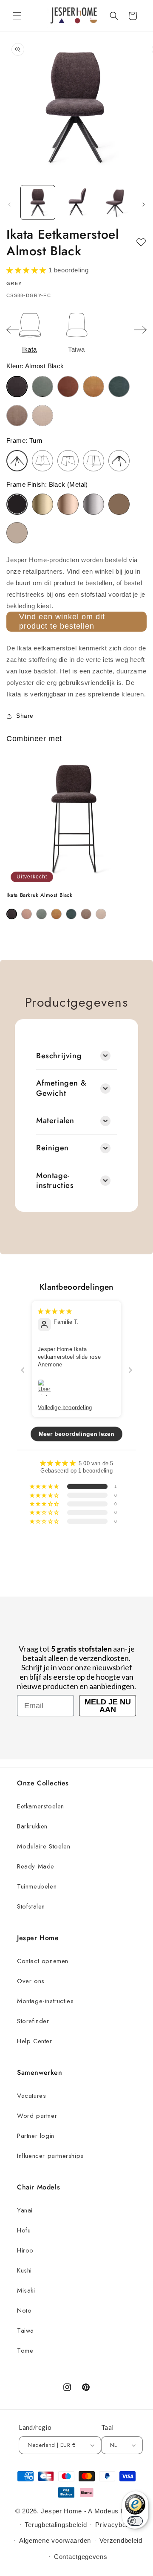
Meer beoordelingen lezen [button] (77, 1434)
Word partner (37, 2116)
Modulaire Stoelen (44, 1846)
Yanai (25, 2210)
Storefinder (33, 2021)
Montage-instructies (45, 2001)
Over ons (31, 1981)
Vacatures (31, 2096)
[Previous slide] (13, 330)
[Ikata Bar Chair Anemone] (27, 914)
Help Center (35, 2041)
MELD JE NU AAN (108, 1706)
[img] (55, 1311)
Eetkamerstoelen (41, 1806)
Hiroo (25, 2250)
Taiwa (25, 2331)
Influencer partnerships (50, 2156)
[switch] (135, 2521)
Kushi (24, 2270)
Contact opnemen (43, 1961)
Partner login (36, 2136)
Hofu (24, 2230)
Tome (25, 2351)
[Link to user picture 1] (47, 1388)
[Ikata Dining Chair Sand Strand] (42, 416)
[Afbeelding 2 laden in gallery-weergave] (76, 202)
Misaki (26, 2290)
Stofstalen (31, 1906)
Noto (24, 2310)
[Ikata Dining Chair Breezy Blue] (42, 387)
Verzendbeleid (121, 2540)
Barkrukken (32, 1826)
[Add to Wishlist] (141, 243)
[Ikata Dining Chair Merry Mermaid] (119, 387)
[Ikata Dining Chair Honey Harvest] (93, 387)
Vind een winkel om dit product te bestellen (62, 621)
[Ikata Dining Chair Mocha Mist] (17, 416)
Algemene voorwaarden (55, 2540)
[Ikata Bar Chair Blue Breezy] (41, 914)
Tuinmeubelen (37, 1886)
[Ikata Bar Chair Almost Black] (12, 914)
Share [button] (25, 716)
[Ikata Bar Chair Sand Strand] (101, 914)
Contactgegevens (81, 2557)
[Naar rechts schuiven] (144, 205)
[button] (17, 16)
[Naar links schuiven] (9, 205)
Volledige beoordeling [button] (65, 1407)
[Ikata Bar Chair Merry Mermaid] (71, 914)
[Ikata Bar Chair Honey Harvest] (56, 914)
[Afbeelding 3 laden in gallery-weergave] (115, 202)
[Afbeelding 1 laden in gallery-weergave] (38, 202)
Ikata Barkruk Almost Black (40, 895)
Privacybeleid (116, 2525)
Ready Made (36, 1866)
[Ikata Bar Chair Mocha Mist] (86, 914)
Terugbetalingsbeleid (56, 2525)
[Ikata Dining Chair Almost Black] (17, 387)
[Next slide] (140, 330)
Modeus (106, 2511)
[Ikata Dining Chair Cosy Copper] (68, 387)
